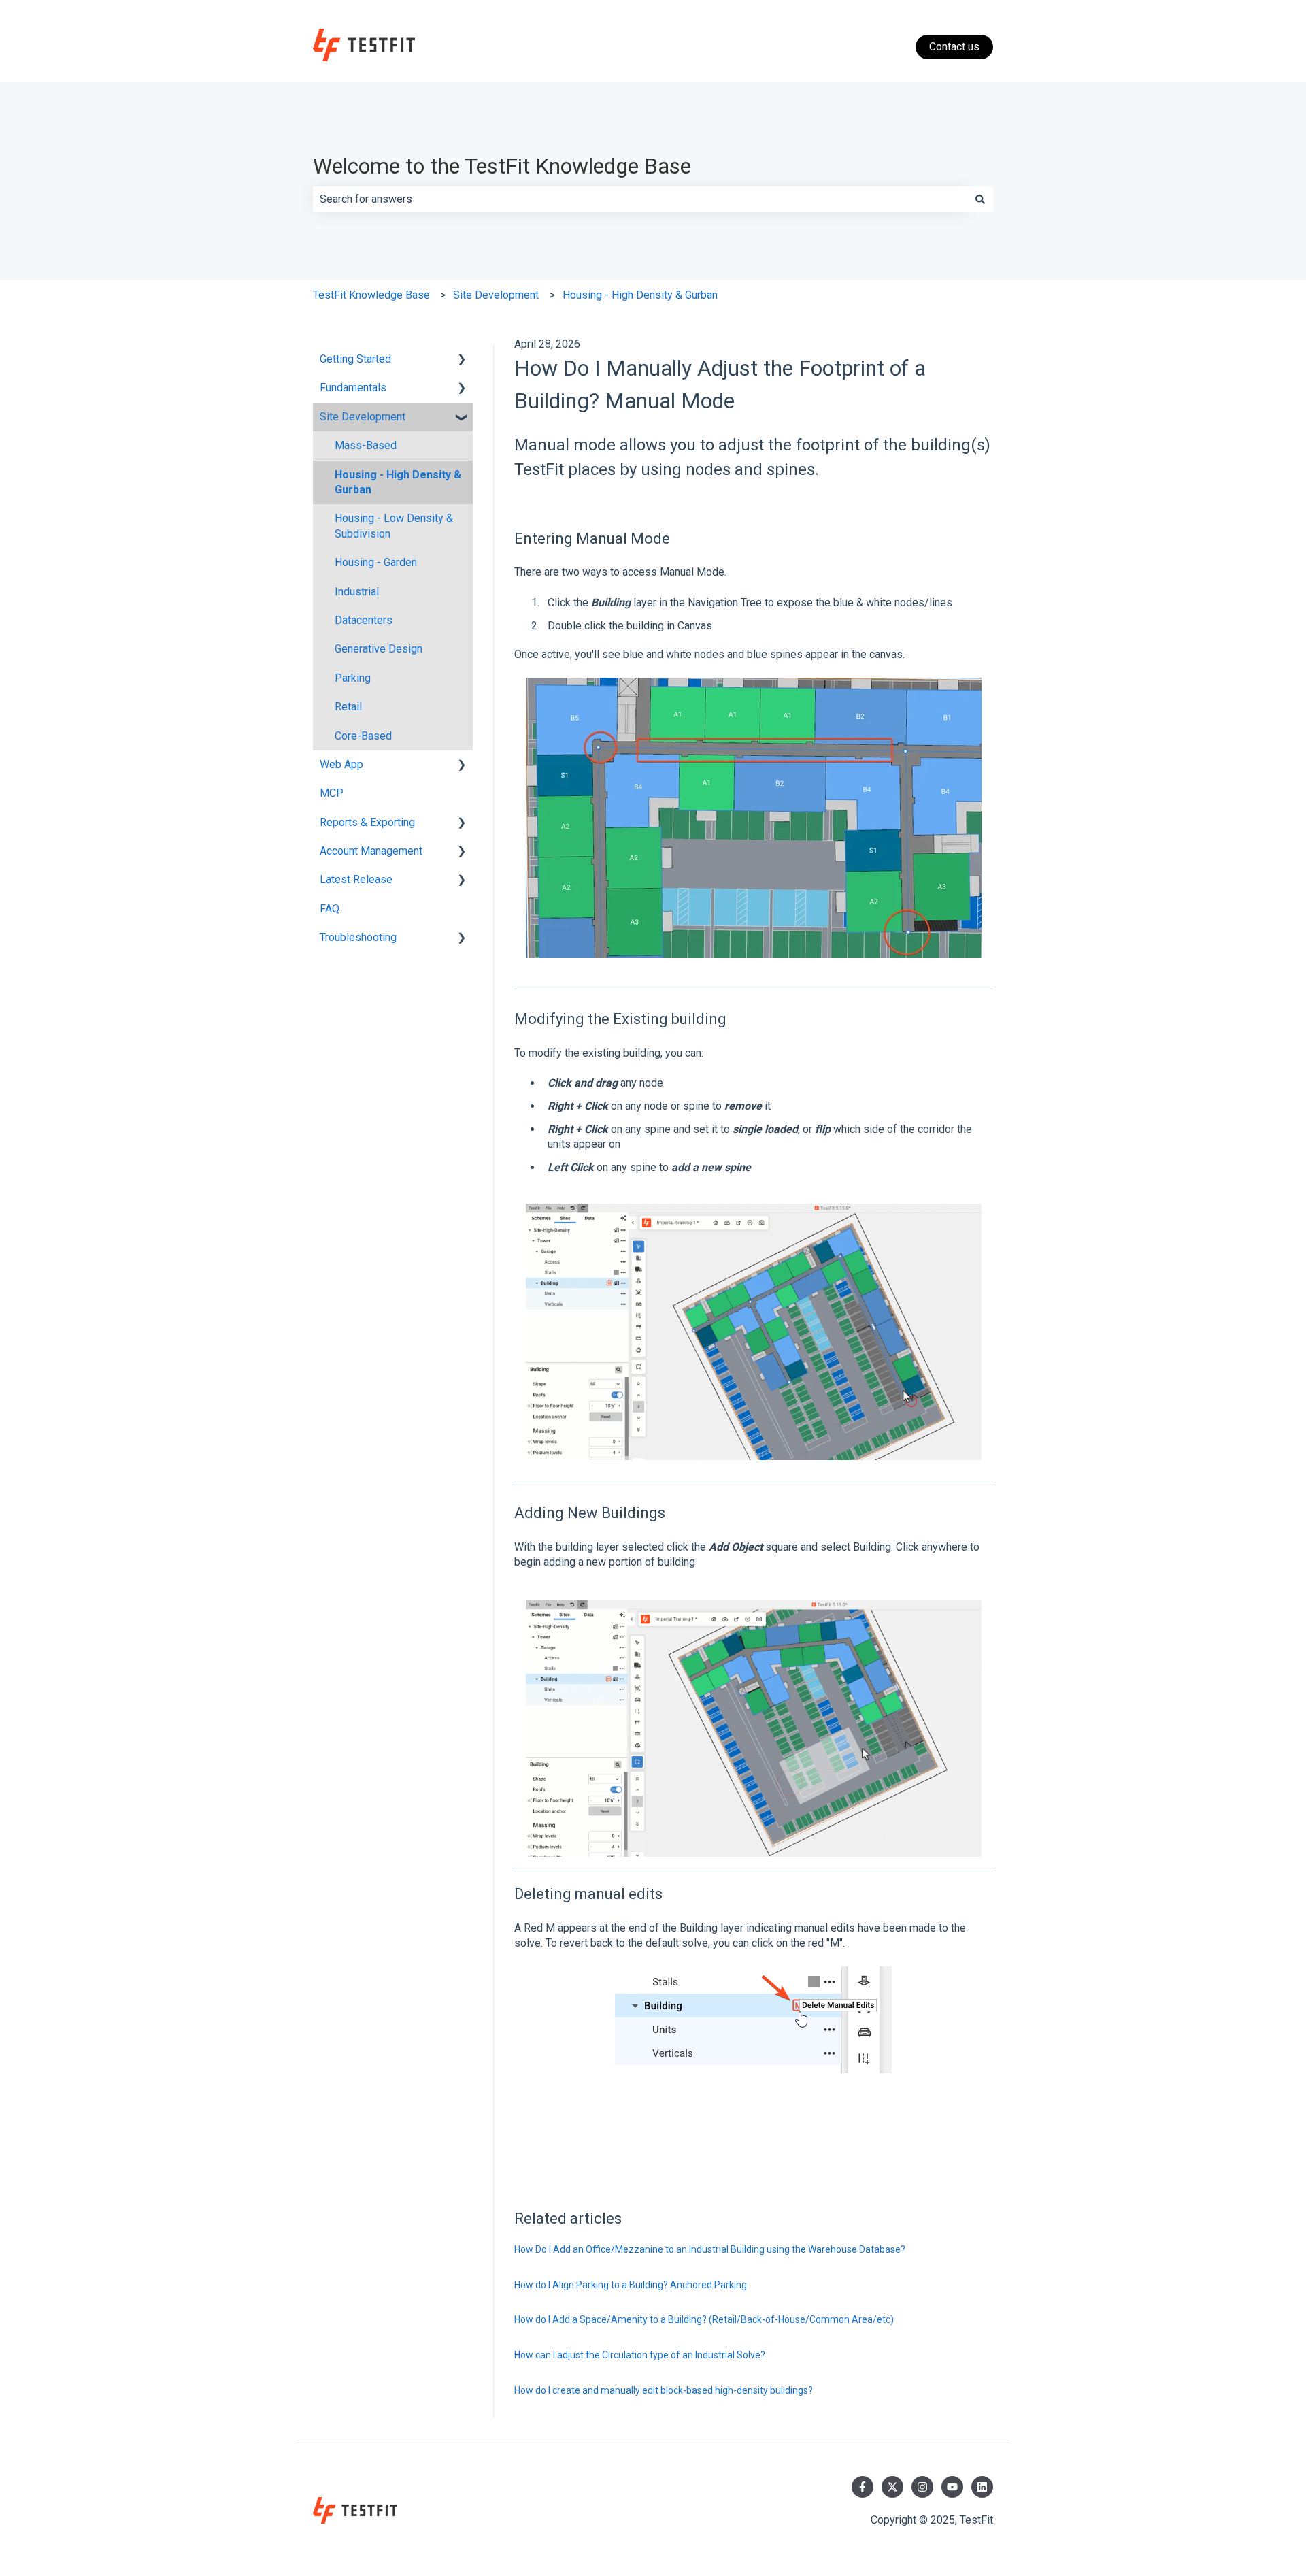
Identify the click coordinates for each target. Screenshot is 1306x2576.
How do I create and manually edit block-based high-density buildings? (664, 2390)
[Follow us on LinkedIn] (982, 2487)
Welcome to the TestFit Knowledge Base (502, 166)
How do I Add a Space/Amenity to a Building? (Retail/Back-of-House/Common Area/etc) (705, 2319)
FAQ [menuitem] (330, 909)
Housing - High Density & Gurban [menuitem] (398, 482)
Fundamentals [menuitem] (353, 387)
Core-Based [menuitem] (363, 736)
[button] (462, 360)
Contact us (954, 47)
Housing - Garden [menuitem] (376, 562)
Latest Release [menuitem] (356, 879)
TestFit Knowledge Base (371, 295)
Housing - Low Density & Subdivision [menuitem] (394, 526)
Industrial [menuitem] (357, 592)
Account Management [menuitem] (371, 851)
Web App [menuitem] (341, 764)
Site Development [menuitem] (363, 417)
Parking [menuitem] (353, 678)
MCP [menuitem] (332, 793)
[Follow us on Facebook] (863, 2487)
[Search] (980, 199)
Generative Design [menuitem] (379, 649)
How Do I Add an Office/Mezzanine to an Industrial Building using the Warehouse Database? (710, 2249)
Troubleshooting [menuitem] (358, 937)
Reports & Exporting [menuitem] (367, 822)
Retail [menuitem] (348, 707)
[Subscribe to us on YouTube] (952, 2487)
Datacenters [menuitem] (364, 620)
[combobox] (640, 199)
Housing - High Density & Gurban (640, 295)
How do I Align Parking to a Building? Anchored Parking (631, 2285)
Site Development (496, 295)
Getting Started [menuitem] (355, 359)
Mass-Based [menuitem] (366, 445)
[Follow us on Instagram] (922, 2487)
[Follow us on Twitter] (892, 2487)
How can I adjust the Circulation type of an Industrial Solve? (640, 2355)
